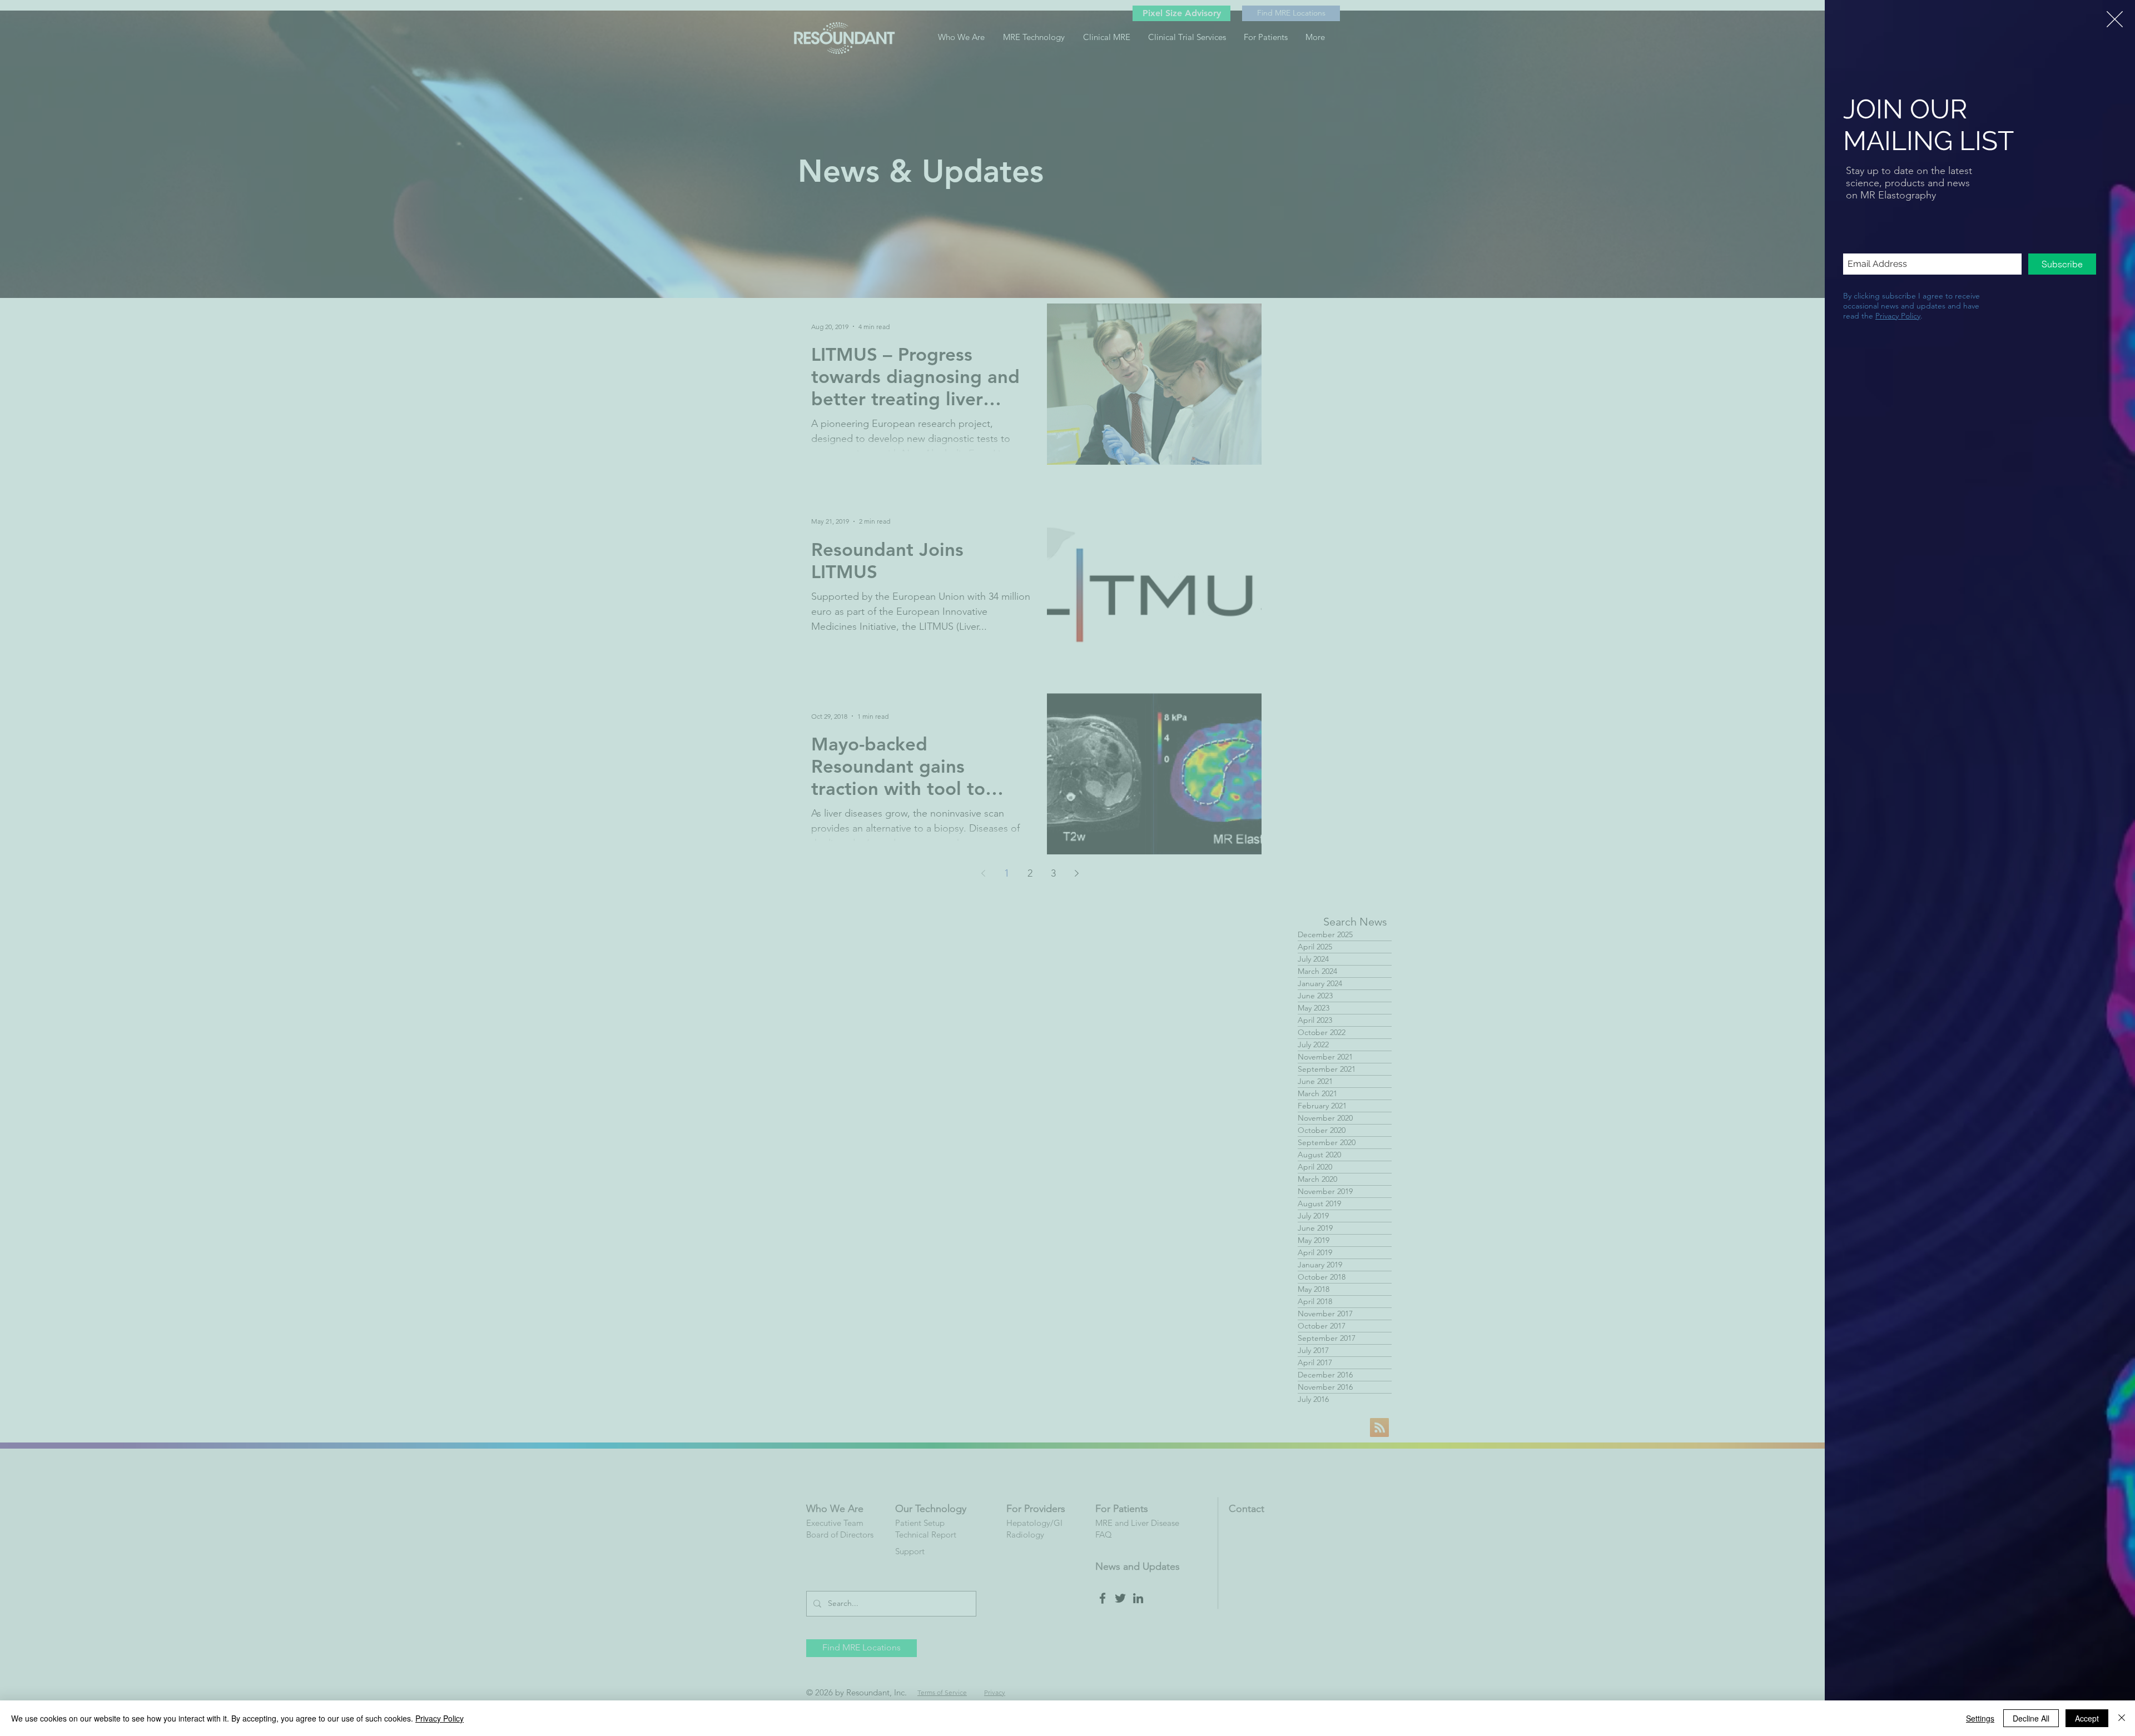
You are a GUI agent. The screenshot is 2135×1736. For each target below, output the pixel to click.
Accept (2087, 1718)
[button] (2115, 19)
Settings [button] (1980, 1718)
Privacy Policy (1898, 316)
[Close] (2122, 1718)
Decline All (2031, 1718)
